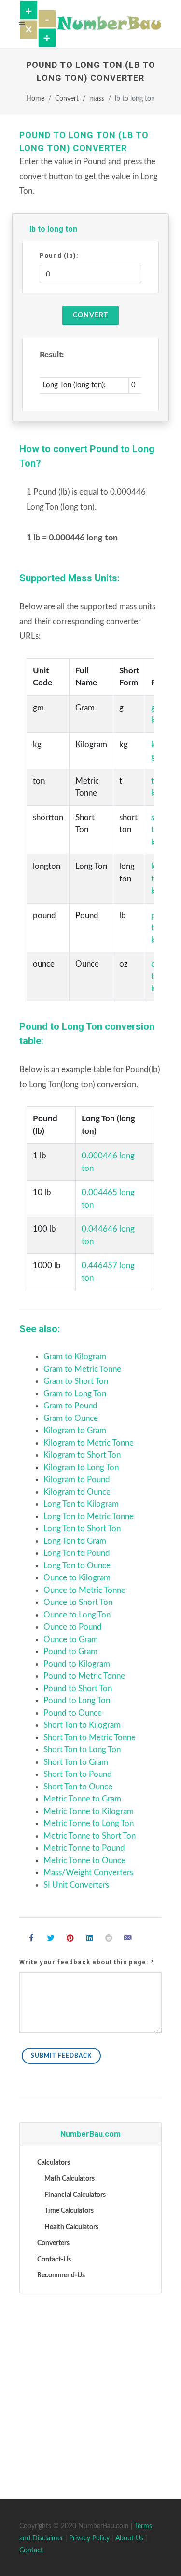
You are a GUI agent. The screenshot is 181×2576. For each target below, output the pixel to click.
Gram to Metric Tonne (82, 1369)
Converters (53, 2243)
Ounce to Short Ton (78, 1602)
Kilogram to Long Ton (81, 1467)
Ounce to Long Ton (77, 1615)
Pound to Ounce (73, 1713)
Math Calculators (70, 2179)
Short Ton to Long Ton (82, 1750)
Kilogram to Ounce (77, 1492)
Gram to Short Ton (76, 1381)
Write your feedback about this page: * (87, 1962)
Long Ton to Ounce (77, 1566)
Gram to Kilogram (75, 1357)
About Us (129, 2538)
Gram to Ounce (71, 1418)
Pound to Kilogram (77, 1664)
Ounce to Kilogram (77, 1578)
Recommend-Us (61, 2275)
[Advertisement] (90, 2394)
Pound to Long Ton (77, 1701)
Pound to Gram (70, 1651)
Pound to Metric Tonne (84, 1676)
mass (97, 99)
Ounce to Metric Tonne (84, 1590)
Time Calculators (69, 2211)
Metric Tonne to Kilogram (89, 1811)
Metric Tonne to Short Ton (90, 1836)
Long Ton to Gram (75, 1541)
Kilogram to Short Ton (82, 1455)
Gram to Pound (70, 1406)
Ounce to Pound (73, 1627)
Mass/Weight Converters (88, 1873)
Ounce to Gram (71, 1639)
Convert (67, 99)
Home (35, 99)
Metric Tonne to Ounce (84, 1860)
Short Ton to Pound (78, 1774)
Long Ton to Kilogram (81, 1504)
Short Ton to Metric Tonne (90, 1738)
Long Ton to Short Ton (82, 1529)
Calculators (54, 2163)
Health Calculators (71, 2227)
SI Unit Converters (76, 1885)
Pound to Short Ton (78, 1689)
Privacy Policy (89, 2538)
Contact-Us (54, 2260)
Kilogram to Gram (75, 1430)
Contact (31, 2550)
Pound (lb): (59, 256)
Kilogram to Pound (77, 1479)
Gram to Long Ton (75, 1394)
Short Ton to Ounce (78, 1787)
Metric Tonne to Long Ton (89, 1823)
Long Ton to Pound (77, 1553)
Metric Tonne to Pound (84, 1848)
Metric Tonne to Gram (82, 1799)
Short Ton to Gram (76, 1762)
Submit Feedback (61, 2056)
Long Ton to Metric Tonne (89, 1517)
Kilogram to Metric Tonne (89, 1443)
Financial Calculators (75, 2195)
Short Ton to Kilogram (82, 1725)
